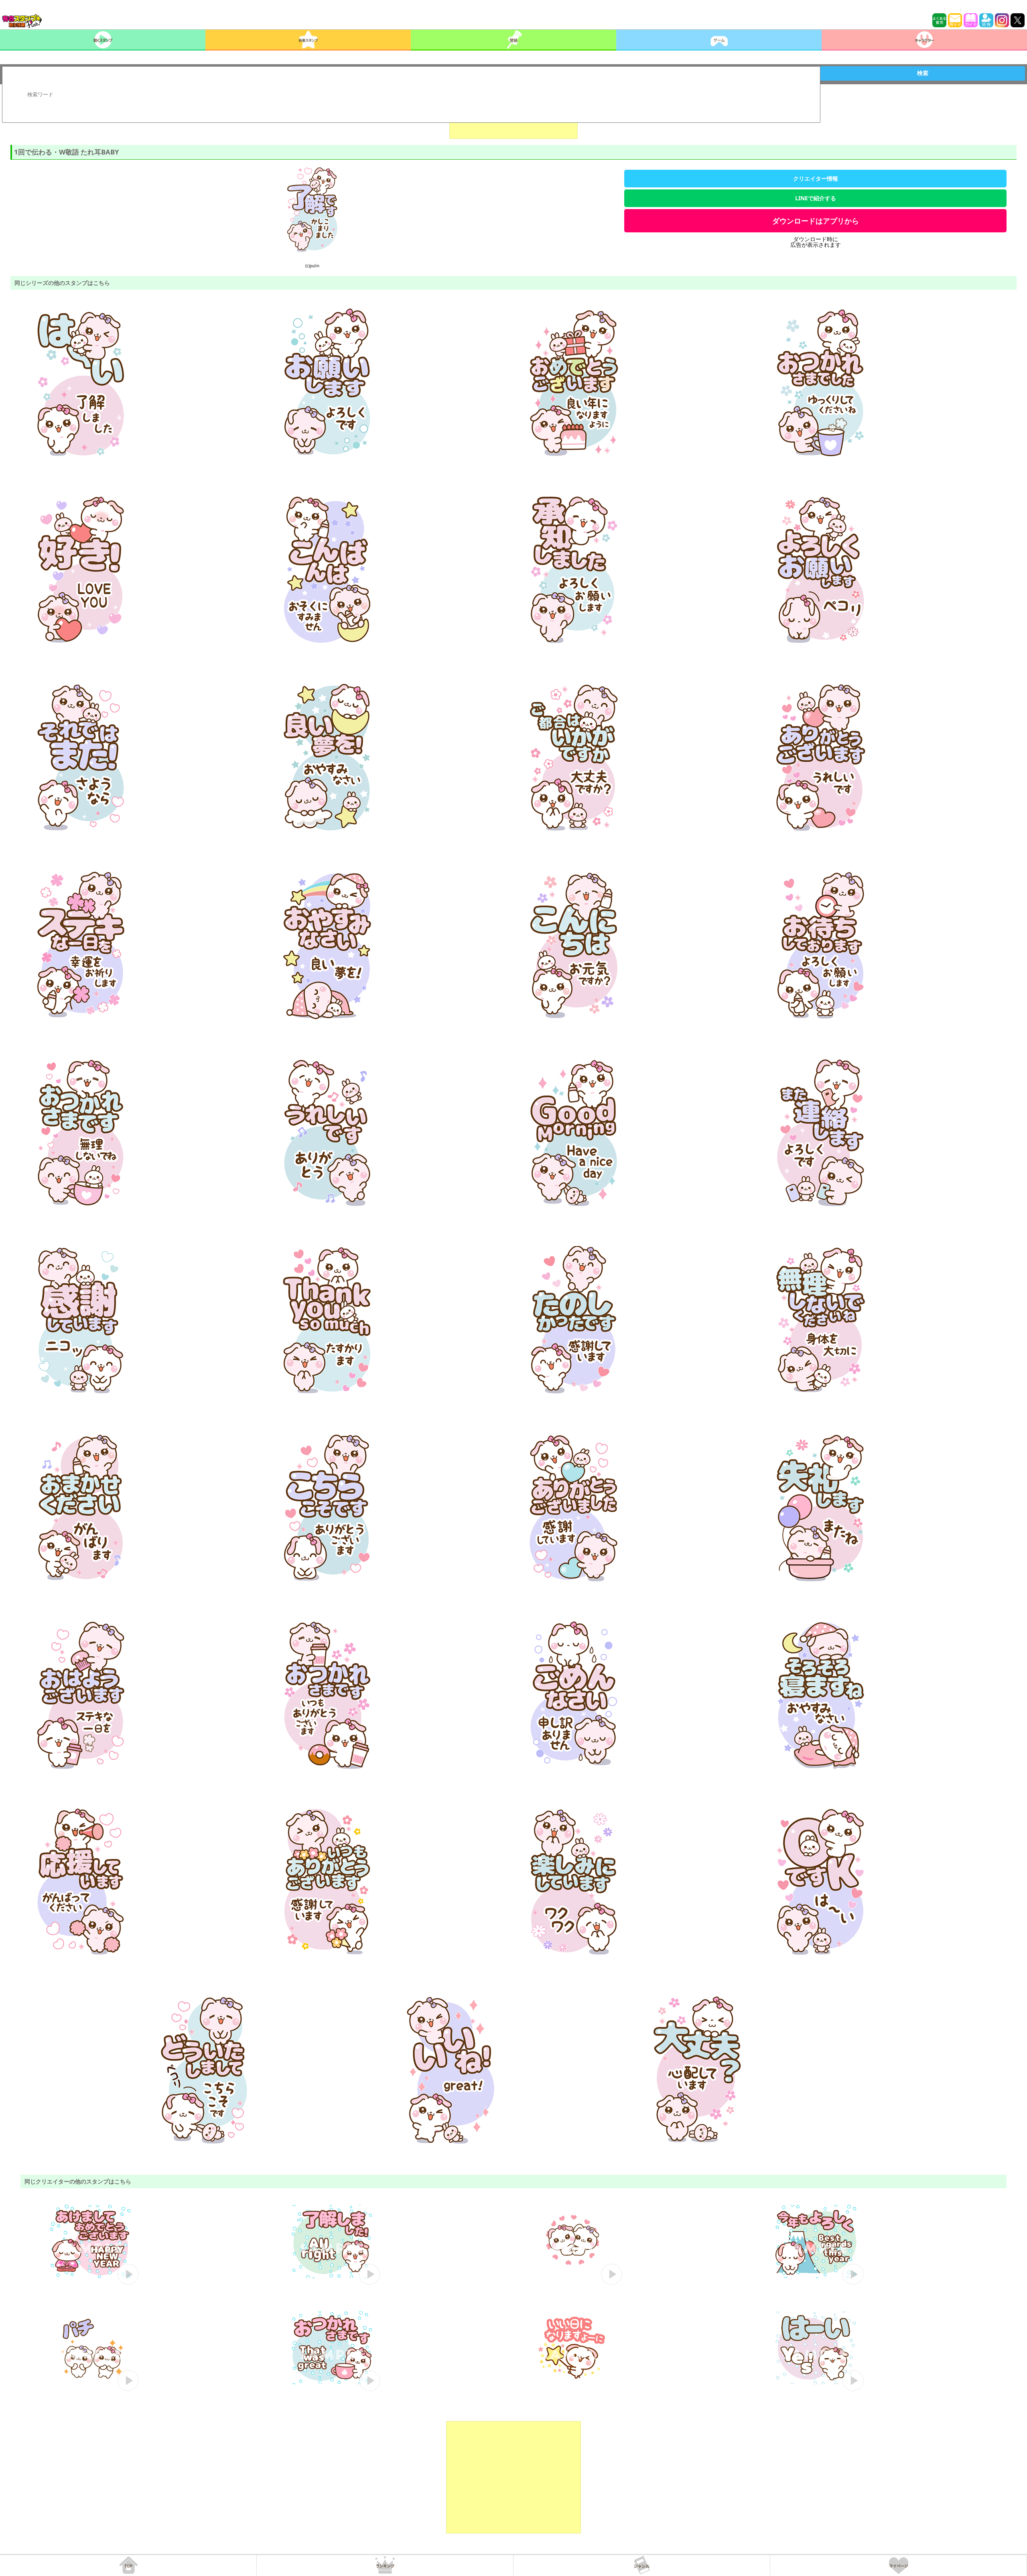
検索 (923, 73)
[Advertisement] (513, 2477)
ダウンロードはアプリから (816, 221)
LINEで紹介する (816, 198)
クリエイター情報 (816, 178)
